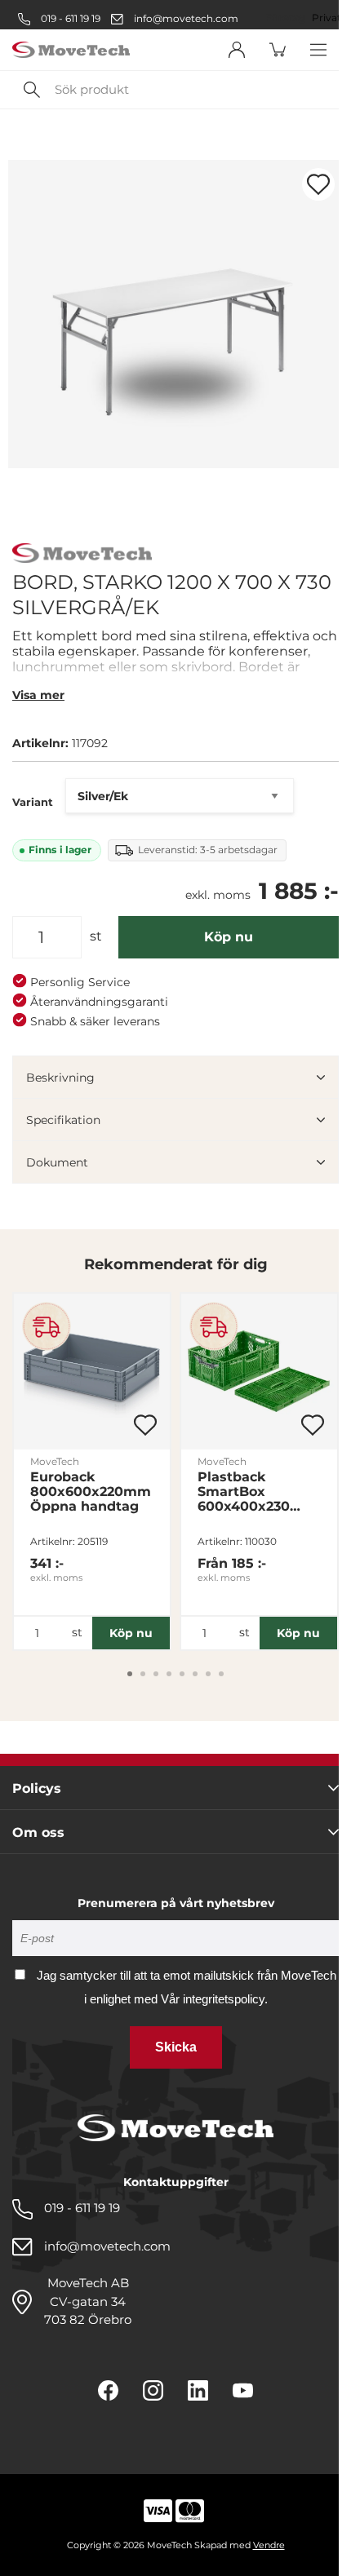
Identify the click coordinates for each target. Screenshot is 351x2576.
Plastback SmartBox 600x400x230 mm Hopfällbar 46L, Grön (249, 1492)
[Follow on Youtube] (243, 2390)
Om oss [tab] (38, 1832)
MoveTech (55, 1461)
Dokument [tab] (57, 1162)
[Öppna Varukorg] (278, 50)
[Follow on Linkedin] (198, 2390)
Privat (327, 18)
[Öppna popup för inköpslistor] (318, 184)
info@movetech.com (186, 18)
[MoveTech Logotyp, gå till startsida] (71, 50)
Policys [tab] (37, 1788)
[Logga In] (237, 50)
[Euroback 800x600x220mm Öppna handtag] (92, 1372)
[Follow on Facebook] (108, 2390)
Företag (285, 18)
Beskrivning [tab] (60, 1078)
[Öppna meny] (318, 50)
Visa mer (38, 695)
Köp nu (229, 937)
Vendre (269, 2545)
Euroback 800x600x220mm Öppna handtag (91, 1492)
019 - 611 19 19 (69, 18)
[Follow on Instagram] (153, 2390)
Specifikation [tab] (63, 1120)
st (96, 936)
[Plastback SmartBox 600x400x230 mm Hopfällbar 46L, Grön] (259, 1372)
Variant (33, 802)
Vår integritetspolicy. (214, 1999)
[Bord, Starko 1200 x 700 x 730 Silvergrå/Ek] (175, 314)
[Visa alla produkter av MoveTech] (82, 555)
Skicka (176, 2047)
